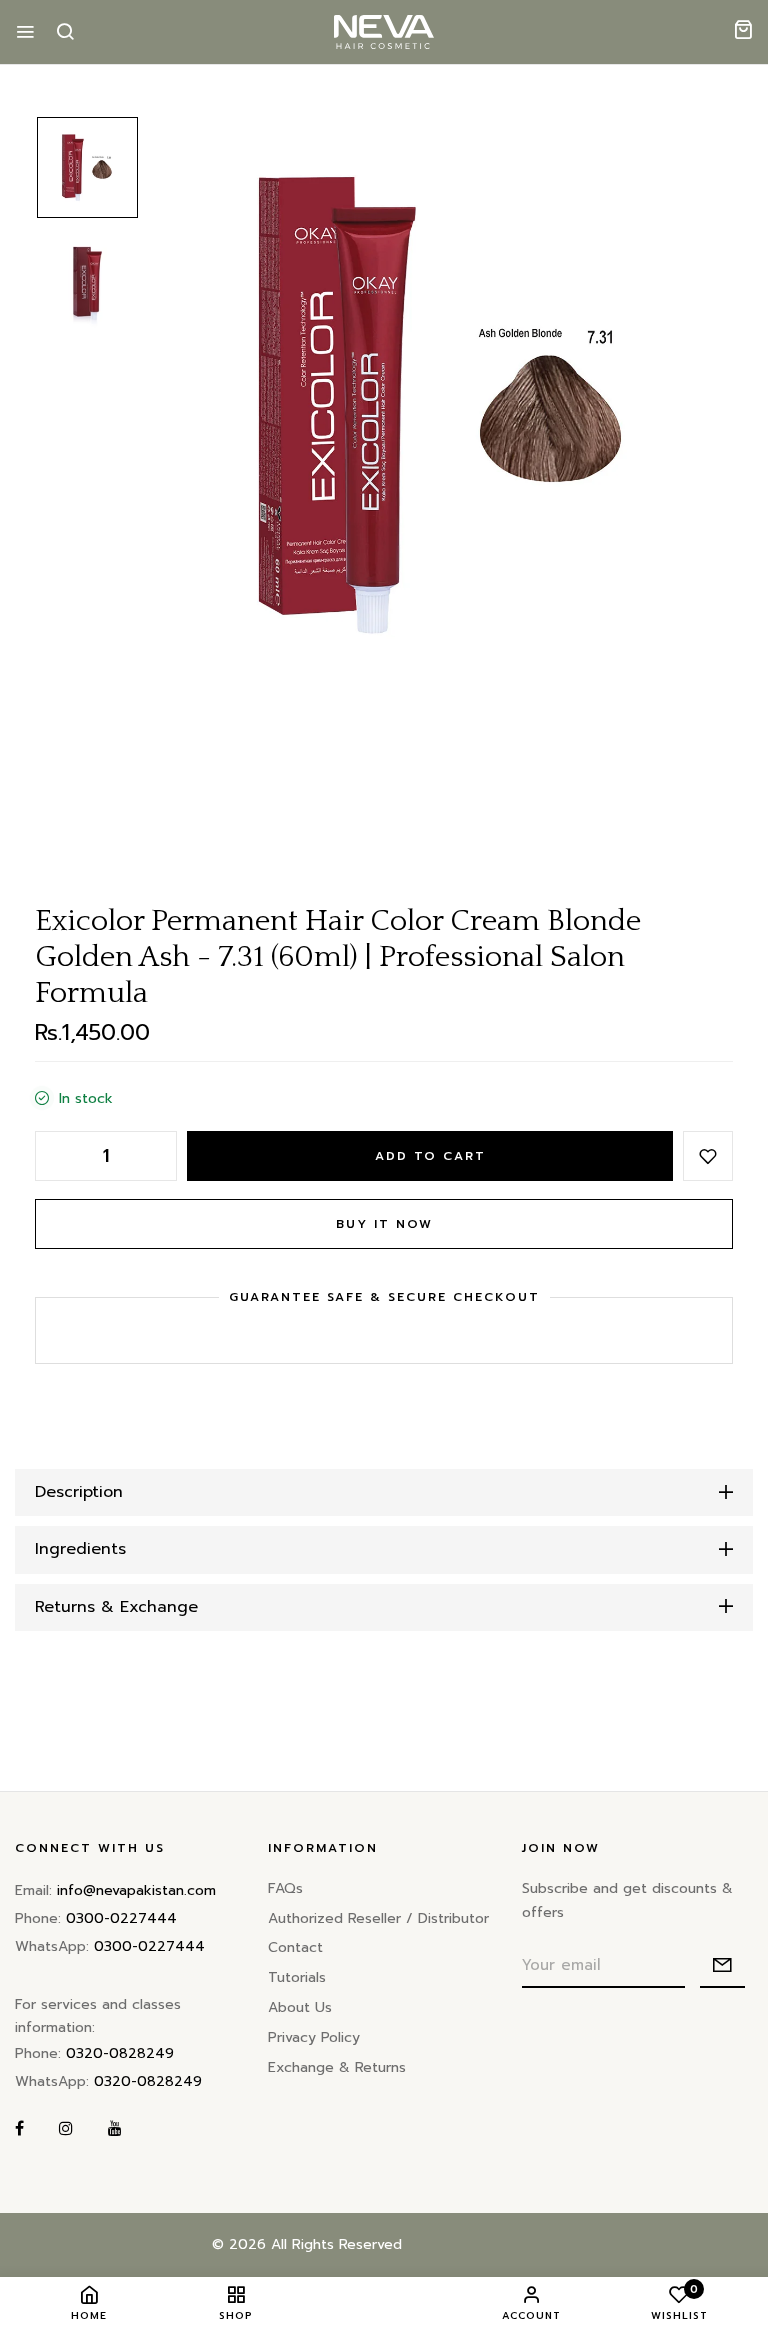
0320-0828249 (120, 2053)
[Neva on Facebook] (19, 2129)
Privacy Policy (314, 2037)
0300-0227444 (121, 1918)
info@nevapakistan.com (136, 1890)
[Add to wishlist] (708, 1156)
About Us (300, 2007)
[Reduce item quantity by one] (55, 1156)
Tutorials (297, 1977)
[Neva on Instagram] (66, 2129)
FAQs (285, 1888)
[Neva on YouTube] (115, 2129)
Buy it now (384, 1224)
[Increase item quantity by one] (157, 1156)
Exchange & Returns (337, 2067)
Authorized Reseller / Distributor (378, 1918)
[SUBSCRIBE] (722, 1966)
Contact (295, 1947)
